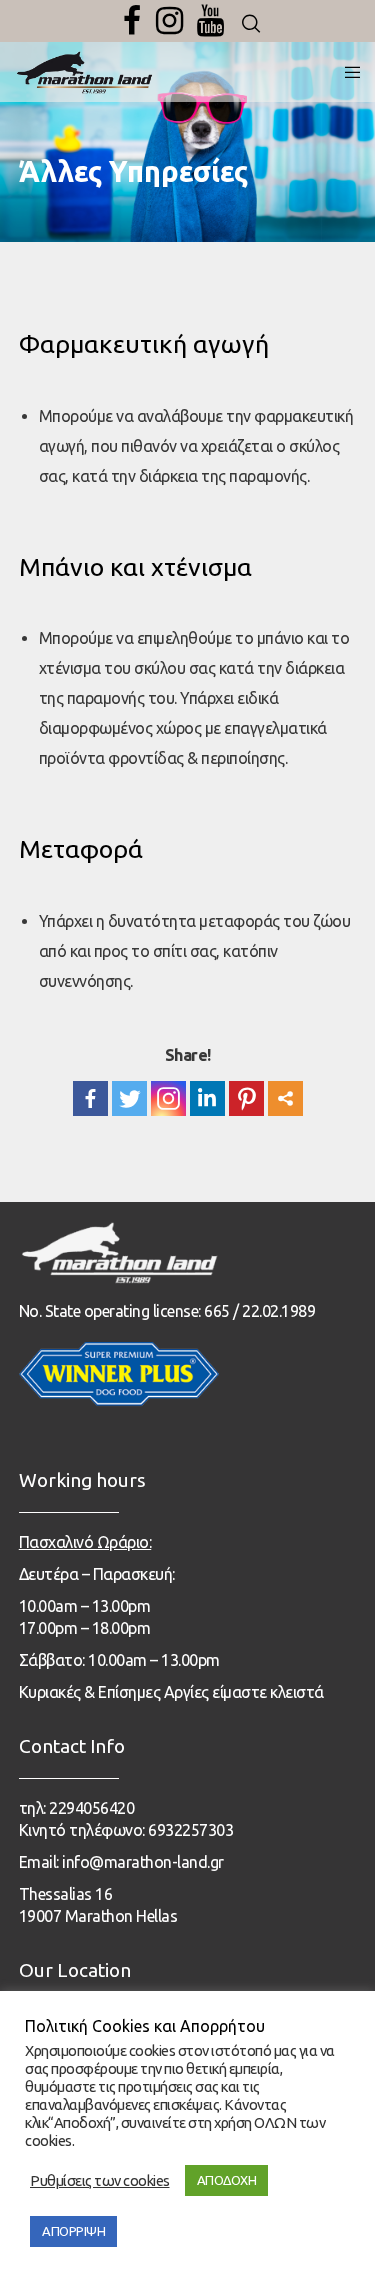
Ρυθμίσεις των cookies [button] (100, 2180)
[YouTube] (210, 21)
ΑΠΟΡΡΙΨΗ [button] (73, 2231)
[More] (285, 1098)
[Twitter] (129, 1098)
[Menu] (346, 72)
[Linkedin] (207, 1098)
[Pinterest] (246, 1098)
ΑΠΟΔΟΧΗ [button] (227, 2180)
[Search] (251, 24)
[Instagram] (169, 21)
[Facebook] (132, 21)
